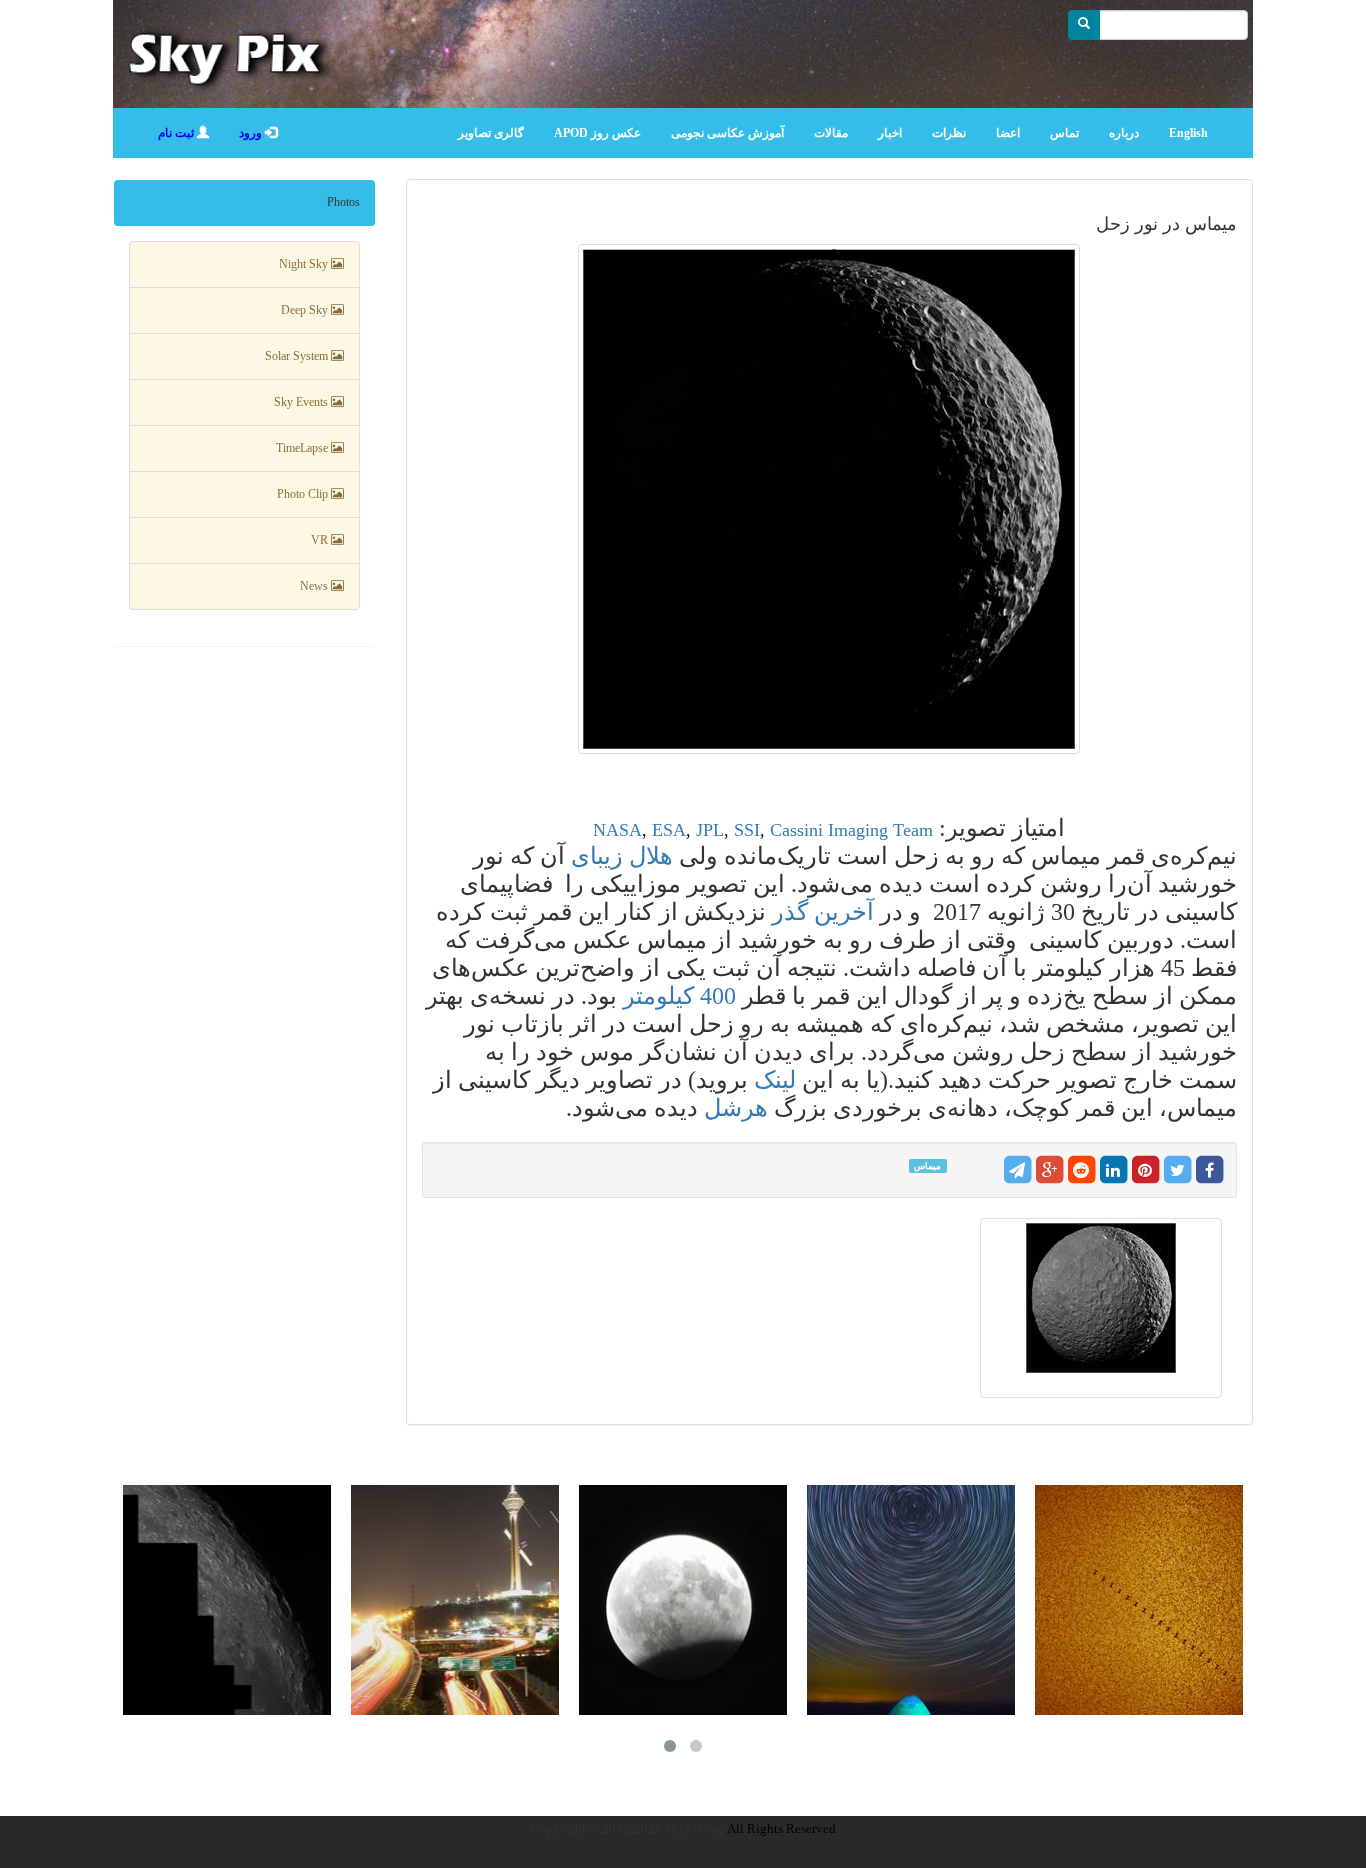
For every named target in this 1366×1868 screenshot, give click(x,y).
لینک (775, 1080)
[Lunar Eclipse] (683, 1600)
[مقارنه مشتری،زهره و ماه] (455, 1600)
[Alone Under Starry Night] (911, 1600)
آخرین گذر (823, 912)
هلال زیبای (622, 856)
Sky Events (302, 402)
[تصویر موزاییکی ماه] (227, 1600)
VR (321, 540)
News (315, 586)
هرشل (736, 1108)
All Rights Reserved (781, 1828)
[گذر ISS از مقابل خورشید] (1139, 1600)
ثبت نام (177, 133)
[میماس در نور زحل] (830, 499)
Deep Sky (306, 310)
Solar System (298, 356)
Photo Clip (304, 494)
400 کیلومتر (682, 996)
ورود (252, 133)
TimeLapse (303, 448)
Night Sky (305, 264)
